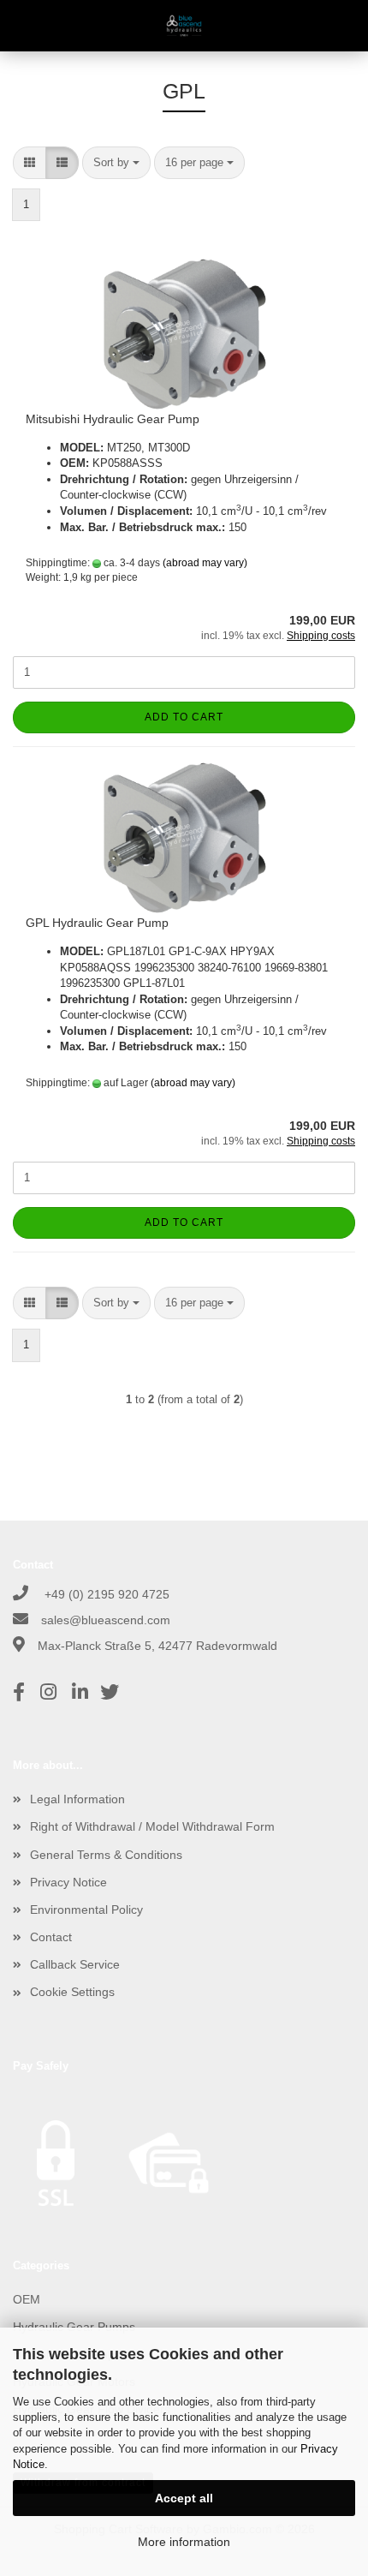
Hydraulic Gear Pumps (74, 2327)
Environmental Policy (86, 1910)
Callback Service (75, 1964)
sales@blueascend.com (106, 1620)
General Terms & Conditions (106, 1855)
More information (184, 2542)
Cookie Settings (72, 1992)
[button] (30, 163)
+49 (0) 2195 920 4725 (105, 1594)
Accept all (184, 2498)
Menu (26, 26)
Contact (51, 1937)
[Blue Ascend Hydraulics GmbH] (184, 26)
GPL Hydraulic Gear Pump (97, 923)
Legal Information (77, 1799)
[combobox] (116, 163)
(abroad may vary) (205, 563)
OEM (27, 2299)
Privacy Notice (68, 1882)
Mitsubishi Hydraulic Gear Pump (113, 419)
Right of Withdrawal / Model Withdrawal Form (152, 1826)
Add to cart (184, 717)
